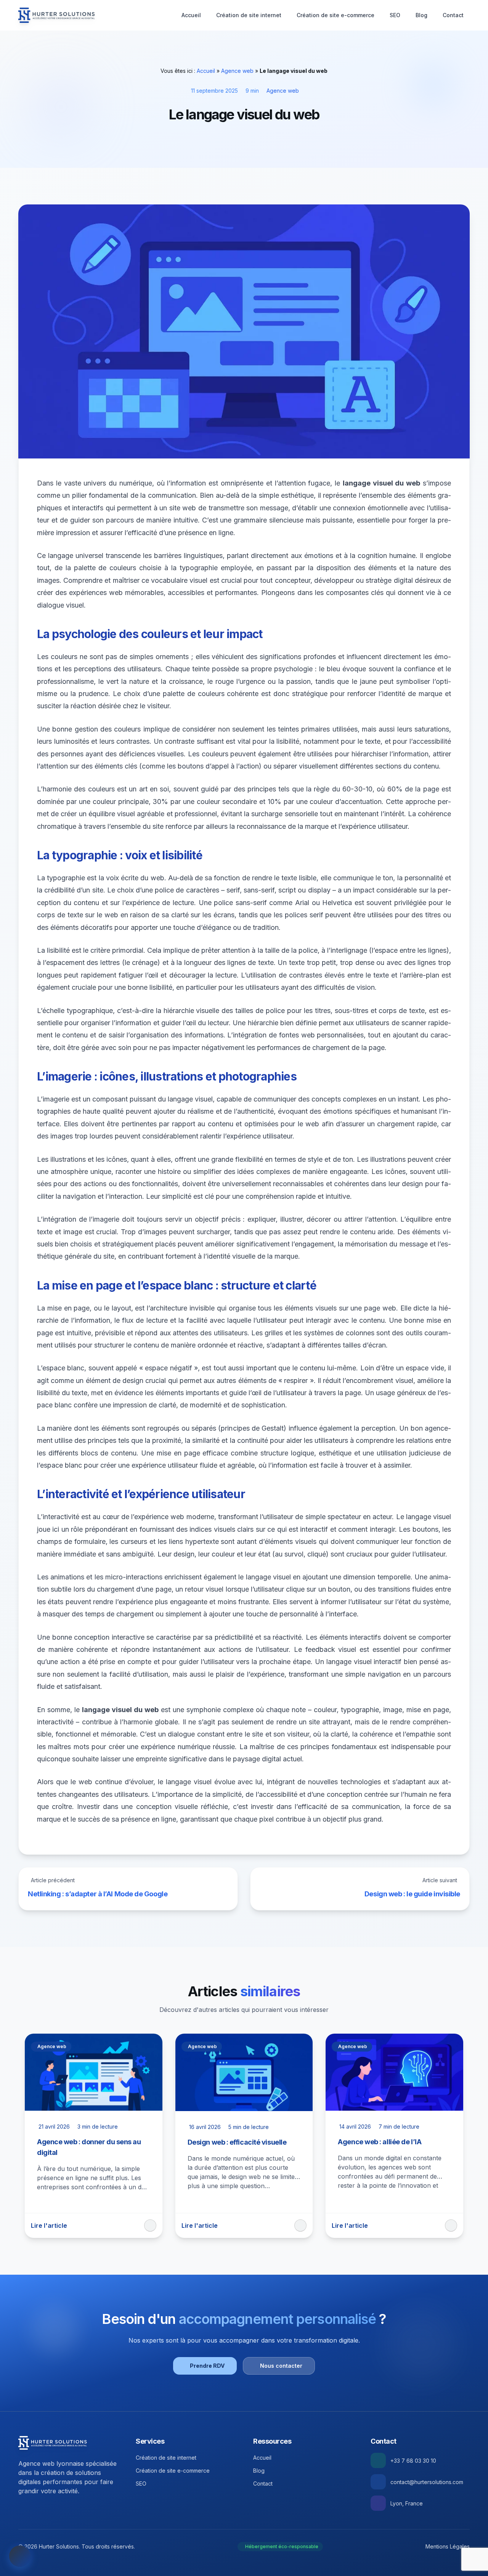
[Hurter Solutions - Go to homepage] (53, 2443)
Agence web (237, 71)
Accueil (191, 15)
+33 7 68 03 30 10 (413, 2461)
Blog (421, 15)
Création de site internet (249, 15)
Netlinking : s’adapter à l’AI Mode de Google (98, 1894)
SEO (395, 15)
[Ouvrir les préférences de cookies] (20, 2556)
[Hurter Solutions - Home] (57, 15)
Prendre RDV (207, 2366)
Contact (453, 15)
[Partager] (150, 2225)
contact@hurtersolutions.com (427, 2482)
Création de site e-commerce (335, 15)
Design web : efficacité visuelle (237, 2142)
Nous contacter (281, 2366)
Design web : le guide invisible (412, 1894)
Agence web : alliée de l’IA (380, 2142)
